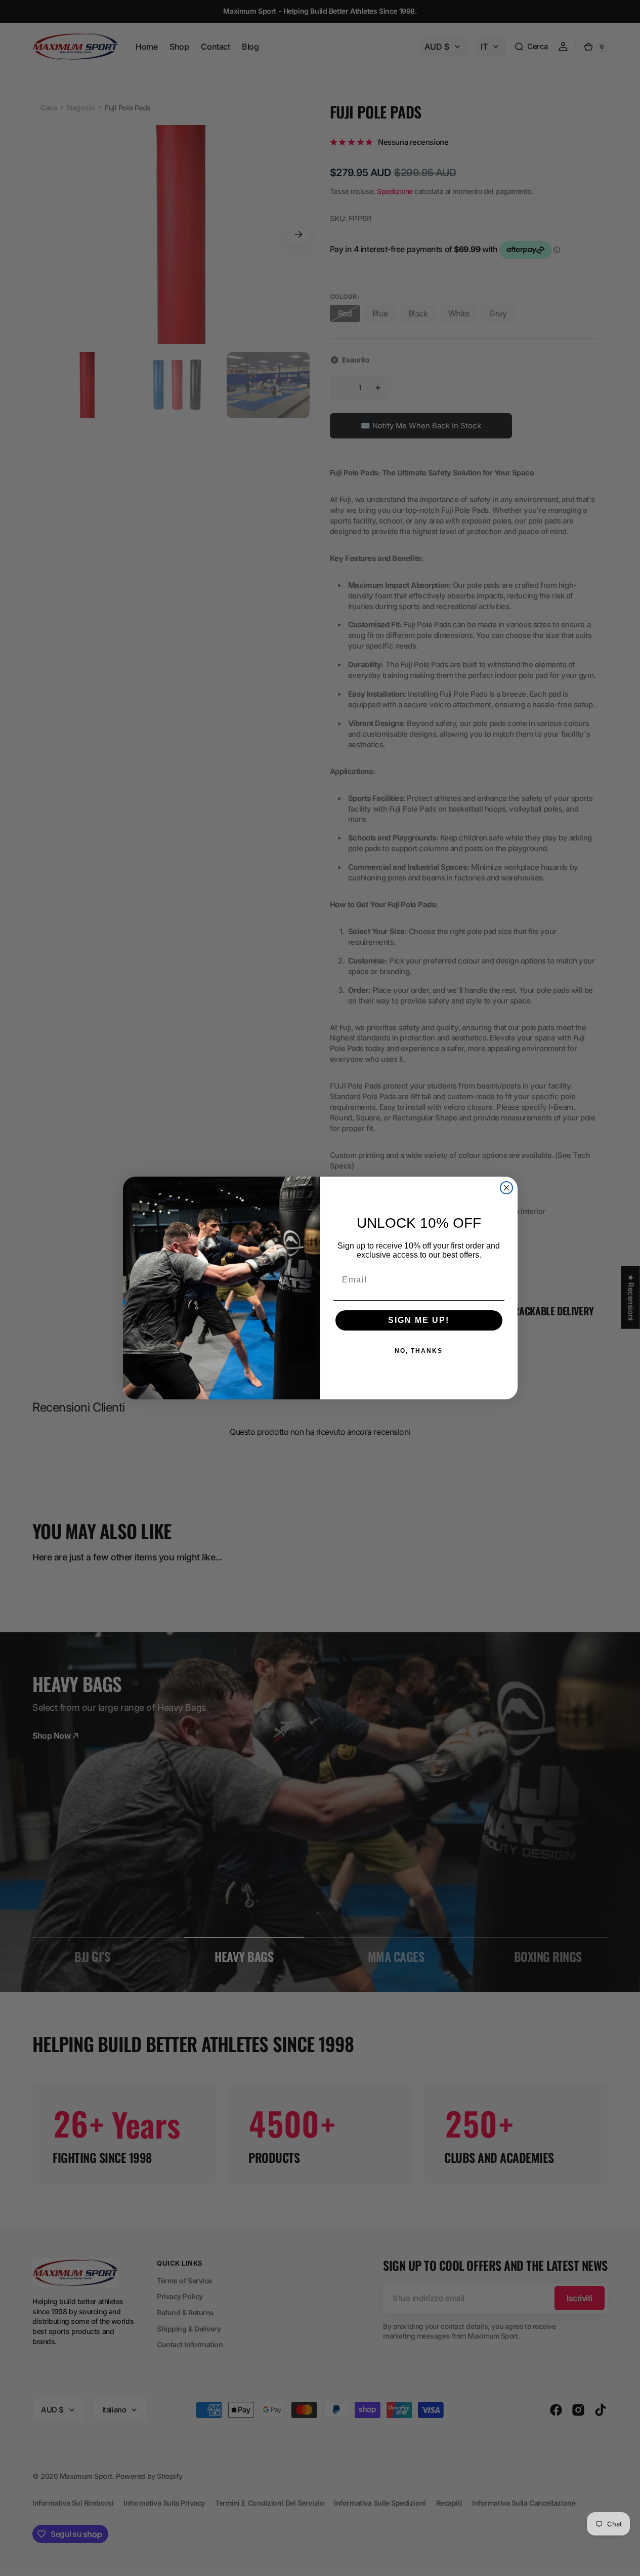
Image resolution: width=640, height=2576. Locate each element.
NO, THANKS (419, 1351)
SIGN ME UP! (419, 1320)
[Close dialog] (506, 1188)
